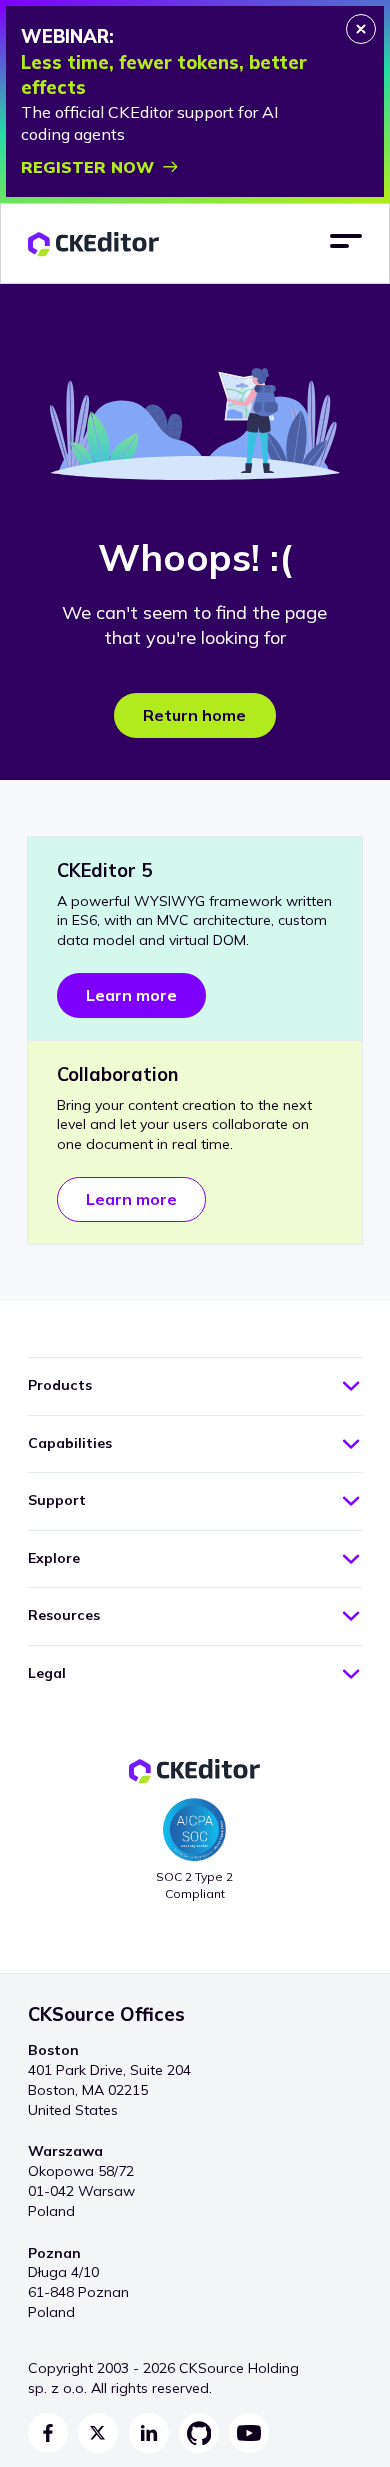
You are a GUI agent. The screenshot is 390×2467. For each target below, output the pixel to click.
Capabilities (70, 1443)
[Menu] (346, 242)
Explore (54, 1558)
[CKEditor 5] (93, 244)
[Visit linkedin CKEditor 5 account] (149, 2433)
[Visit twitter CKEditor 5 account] (98, 2433)
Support (57, 1500)
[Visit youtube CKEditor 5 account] (249, 2433)
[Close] (361, 29)
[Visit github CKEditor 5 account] (199, 2433)
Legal (47, 1673)
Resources (64, 1615)
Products (60, 1385)
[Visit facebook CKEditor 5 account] (48, 2433)
